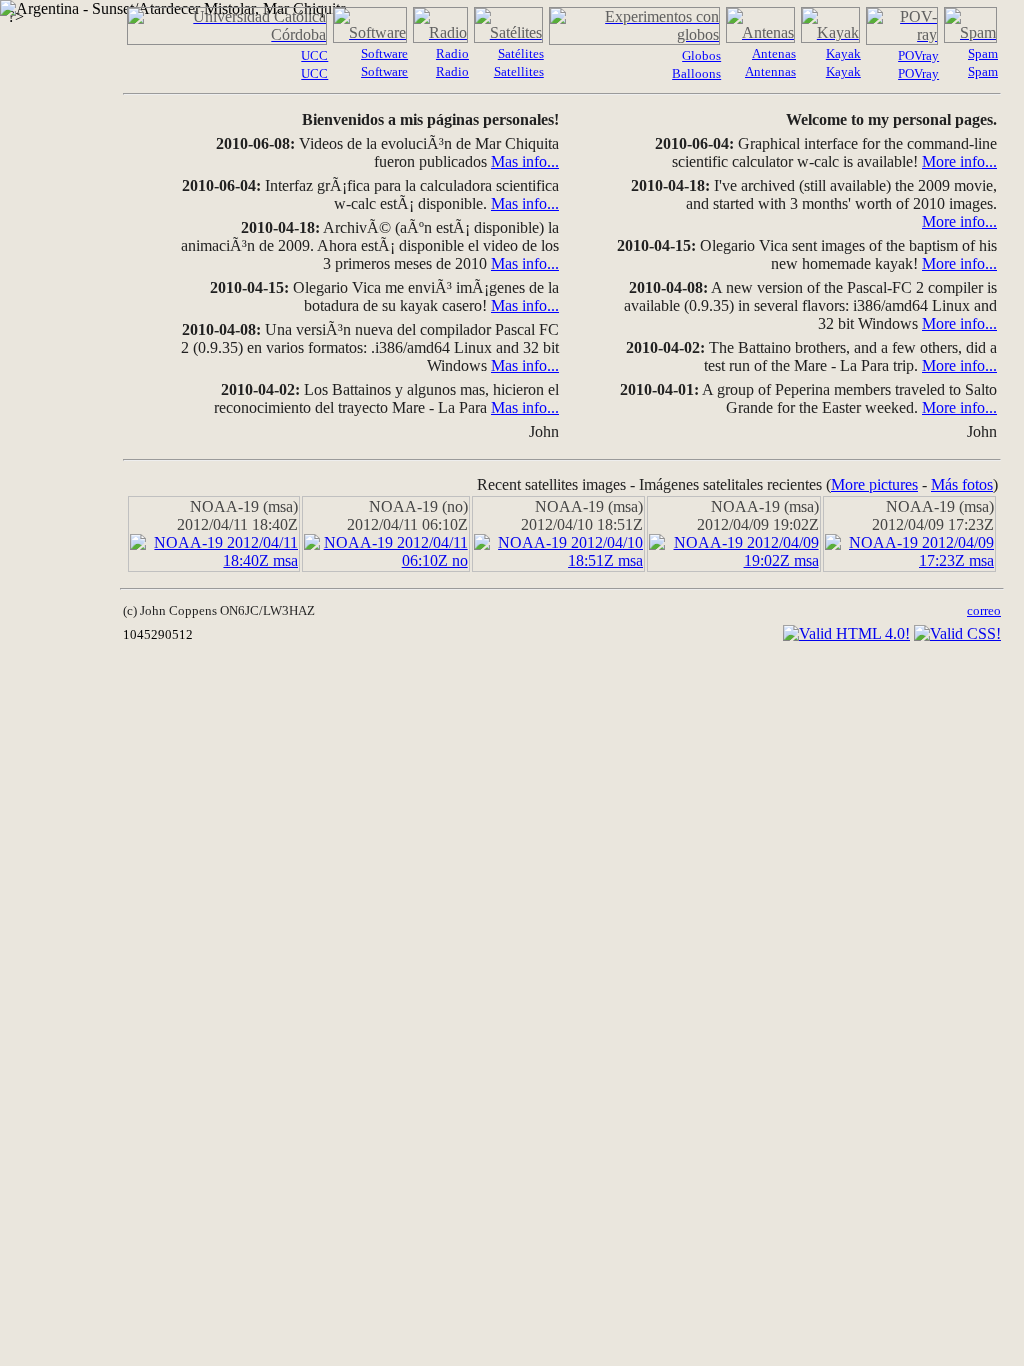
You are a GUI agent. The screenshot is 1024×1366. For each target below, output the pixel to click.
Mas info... (525, 161)
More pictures (874, 484)
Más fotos (962, 484)
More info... (959, 161)
